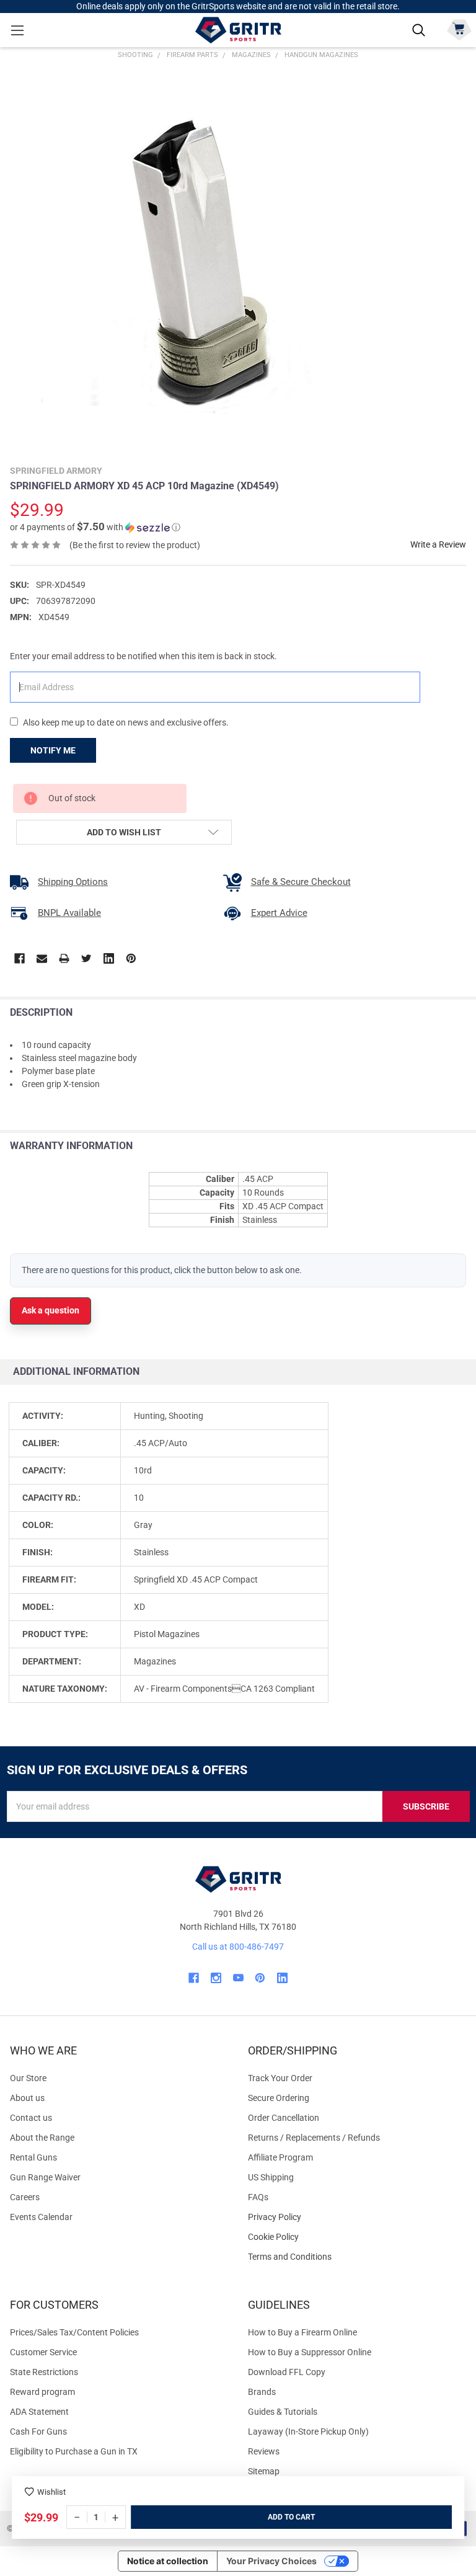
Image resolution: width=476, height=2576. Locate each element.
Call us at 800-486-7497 (238, 1947)
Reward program (42, 2392)
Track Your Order (280, 2078)
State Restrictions (44, 2372)
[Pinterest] (131, 958)
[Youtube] (238, 1978)
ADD (276, 2517)
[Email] (42, 958)
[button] (95, 527)
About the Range (42, 2138)
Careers (25, 2197)
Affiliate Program (280, 2157)
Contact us (31, 2118)
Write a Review (438, 544)
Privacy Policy (357, 2217)
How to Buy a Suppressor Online (310, 2352)
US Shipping (271, 2177)
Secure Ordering (279, 2098)
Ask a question (51, 1310)
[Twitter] (86, 958)
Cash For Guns (38, 2432)
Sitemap (264, 2471)
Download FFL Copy (287, 2372)
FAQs (258, 2197)
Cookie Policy (357, 2237)
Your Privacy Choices (271, 2561)
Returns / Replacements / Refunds (314, 2138)
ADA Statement (39, 2412)
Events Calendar (41, 2217)
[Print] (64, 958)
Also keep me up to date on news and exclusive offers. (126, 722)
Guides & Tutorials (283, 2412)
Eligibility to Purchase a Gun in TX (74, 2451)
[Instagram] (216, 1978)
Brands (262, 2392)
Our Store (28, 2078)
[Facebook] (20, 958)
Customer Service (43, 2352)
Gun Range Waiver (45, 2177)
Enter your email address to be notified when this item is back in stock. (143, 656)
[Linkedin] (109, 958)
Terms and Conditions (357, 2257)
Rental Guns (33, 2157)
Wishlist (51, 2492)
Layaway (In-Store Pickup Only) (308, 2432)
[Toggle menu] (17, 30)
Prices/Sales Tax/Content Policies (74, 2332)
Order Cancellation (284, 2118)
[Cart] (459, 29)
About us (27, 2098)
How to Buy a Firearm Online (302, 2332)
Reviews (264, 2451)
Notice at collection (168, 2561)
